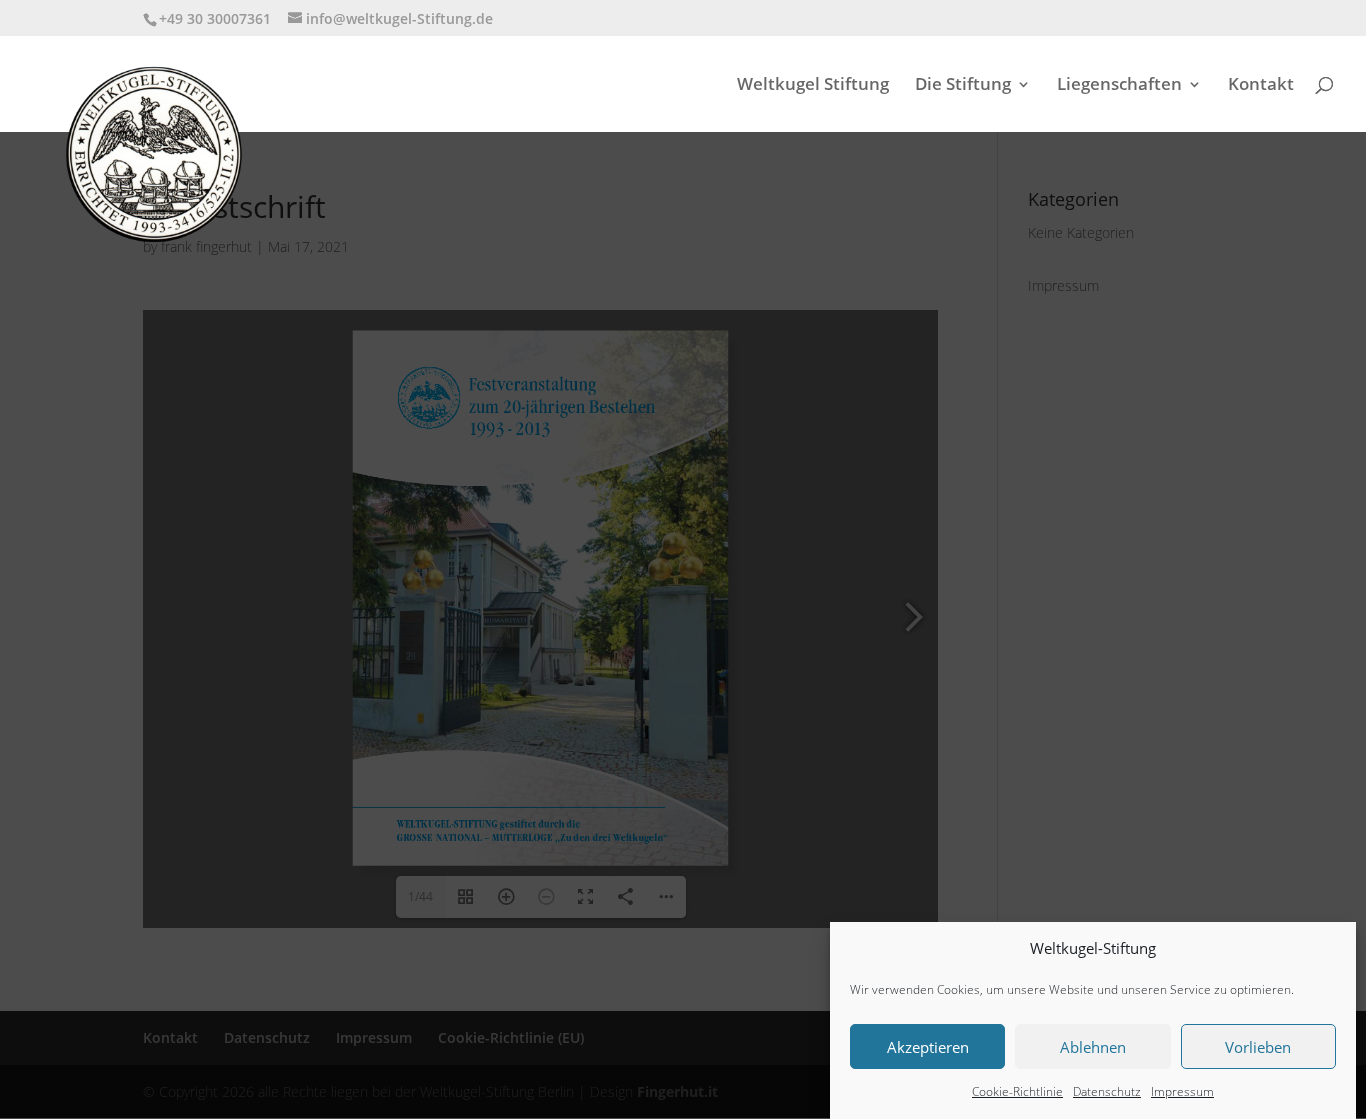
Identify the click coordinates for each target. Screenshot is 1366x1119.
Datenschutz (1107, 1091)
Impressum (1182, 1091)
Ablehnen (1093, 1047)
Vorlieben (1258, 1047)
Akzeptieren (928, 1047)
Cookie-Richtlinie (1017, 1091)
